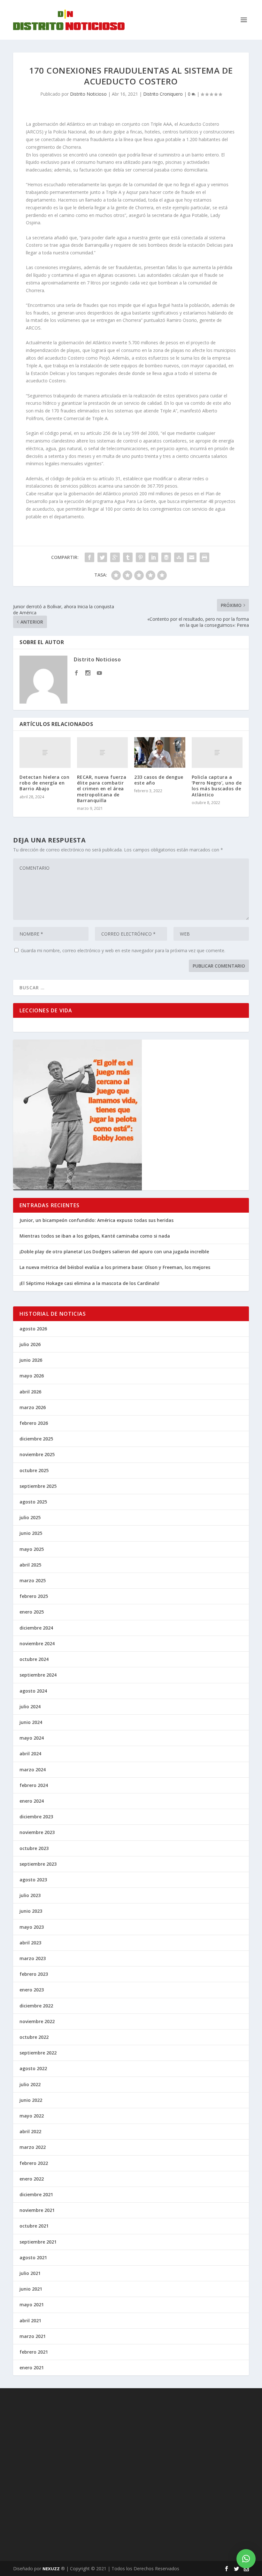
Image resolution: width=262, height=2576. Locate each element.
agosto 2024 (33, 1691)
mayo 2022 (32, 2116)
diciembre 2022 (36, 2006)
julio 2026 (30, 1344)
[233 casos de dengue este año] (160, 753)
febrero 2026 (34, 1423)
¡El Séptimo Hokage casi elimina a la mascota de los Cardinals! (89, 1283)
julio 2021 (30, 2273)
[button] (246, 2559)
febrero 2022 (34, 2163)
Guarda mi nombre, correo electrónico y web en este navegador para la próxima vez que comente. (123, 950)
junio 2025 (31, 1533)
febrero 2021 (34, 2352)
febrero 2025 (34, 1596)
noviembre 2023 (37, 1832)
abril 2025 (30, 1565)
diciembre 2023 (36, 1817)
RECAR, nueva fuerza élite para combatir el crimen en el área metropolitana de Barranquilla (102, 789)
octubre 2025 (34, 1470)
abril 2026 (30, 1392)
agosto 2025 (33, 1502)
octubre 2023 (34, 1848)
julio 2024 (30, 1707)
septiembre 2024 (38, 1675)
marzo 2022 (33, 2147)
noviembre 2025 (37, 1454)
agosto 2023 (33, 1880)
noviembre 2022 (37, 2021)
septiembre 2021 (38, 2242)
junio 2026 (31, 1360)
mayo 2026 (32, 1376)
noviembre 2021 (37, 2210)
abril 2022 (30, 2131)
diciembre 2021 (36, 2194)
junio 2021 (31, 2289)
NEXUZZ (51, 2569)
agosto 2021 (33, 2257)
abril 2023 (30, 1943)
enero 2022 (32, 2179)
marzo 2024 (33, 1770)
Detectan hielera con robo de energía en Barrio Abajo (44, 783)
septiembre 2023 (38, 1864)
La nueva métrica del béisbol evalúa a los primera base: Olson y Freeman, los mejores (115, 1267)
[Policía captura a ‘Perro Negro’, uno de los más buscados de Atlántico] (217, 753)
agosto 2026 (33, 1329)
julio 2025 (30, 1517)
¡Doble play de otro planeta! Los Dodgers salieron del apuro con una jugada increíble (114, 1252)
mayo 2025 (32, 1549)
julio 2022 (30, 2084)
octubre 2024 (34, 1659)
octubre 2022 (34, 2037)
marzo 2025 (33, 1580)
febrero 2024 (34, 1785)
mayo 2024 (32, 1738)
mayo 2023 (32, 1927)
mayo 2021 (32, 2305)
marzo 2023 (33, 1958)
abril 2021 (30, 2321)
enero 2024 (32, 1801)
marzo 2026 (33, 1407)
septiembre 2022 (38, 2053)
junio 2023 (31, 1911)
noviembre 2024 (37, 1643)
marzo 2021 (33, 2336)
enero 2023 (32, 1990)
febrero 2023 (34, 1974)
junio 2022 (31, 2100)
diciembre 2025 (36, 1439)
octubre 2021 (34, 2226)
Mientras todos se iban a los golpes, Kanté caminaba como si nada (95, 1236)
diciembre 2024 (36, 1628)
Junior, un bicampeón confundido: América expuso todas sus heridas (96, 1220)
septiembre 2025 (38, 1486)
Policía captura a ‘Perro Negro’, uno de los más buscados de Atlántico (217, 786)
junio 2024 (31, 1722)
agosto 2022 (33, 2068)
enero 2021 (32, 2368)
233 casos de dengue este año (159, 780)
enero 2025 (32, 1612)
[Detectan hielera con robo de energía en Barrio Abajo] (45, 753)
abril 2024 (30, 1754)
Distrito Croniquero (163, 94)
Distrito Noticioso (88, 94)
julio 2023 (30, 1895)
